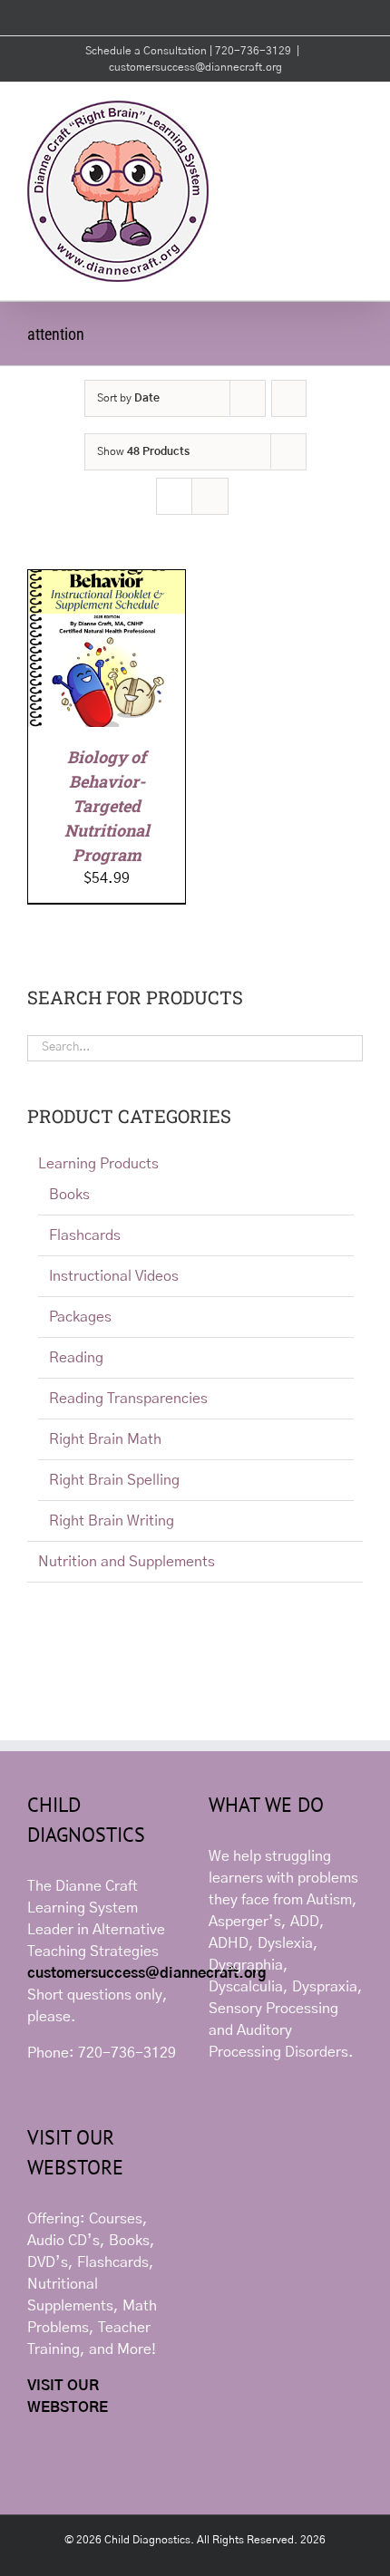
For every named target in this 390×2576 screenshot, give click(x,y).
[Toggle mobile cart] (323, 110)
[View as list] (210, 496)
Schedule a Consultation (147, 51)
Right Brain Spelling (114, 1480)
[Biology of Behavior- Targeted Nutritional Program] (107, 581)
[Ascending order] (289, 398)
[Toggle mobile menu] (356, 110)
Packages (80, 1317)
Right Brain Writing (112, 1521)
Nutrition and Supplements (127, 1562)
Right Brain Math (105, 1439)
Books (69, 1195)
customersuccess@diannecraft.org (195, 67)
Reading (76, 1358)
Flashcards (85, 1235)
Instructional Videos (114, 1276)
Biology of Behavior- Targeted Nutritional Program (107, 806)
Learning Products (98, 1164)
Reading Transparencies (128, 1399)
